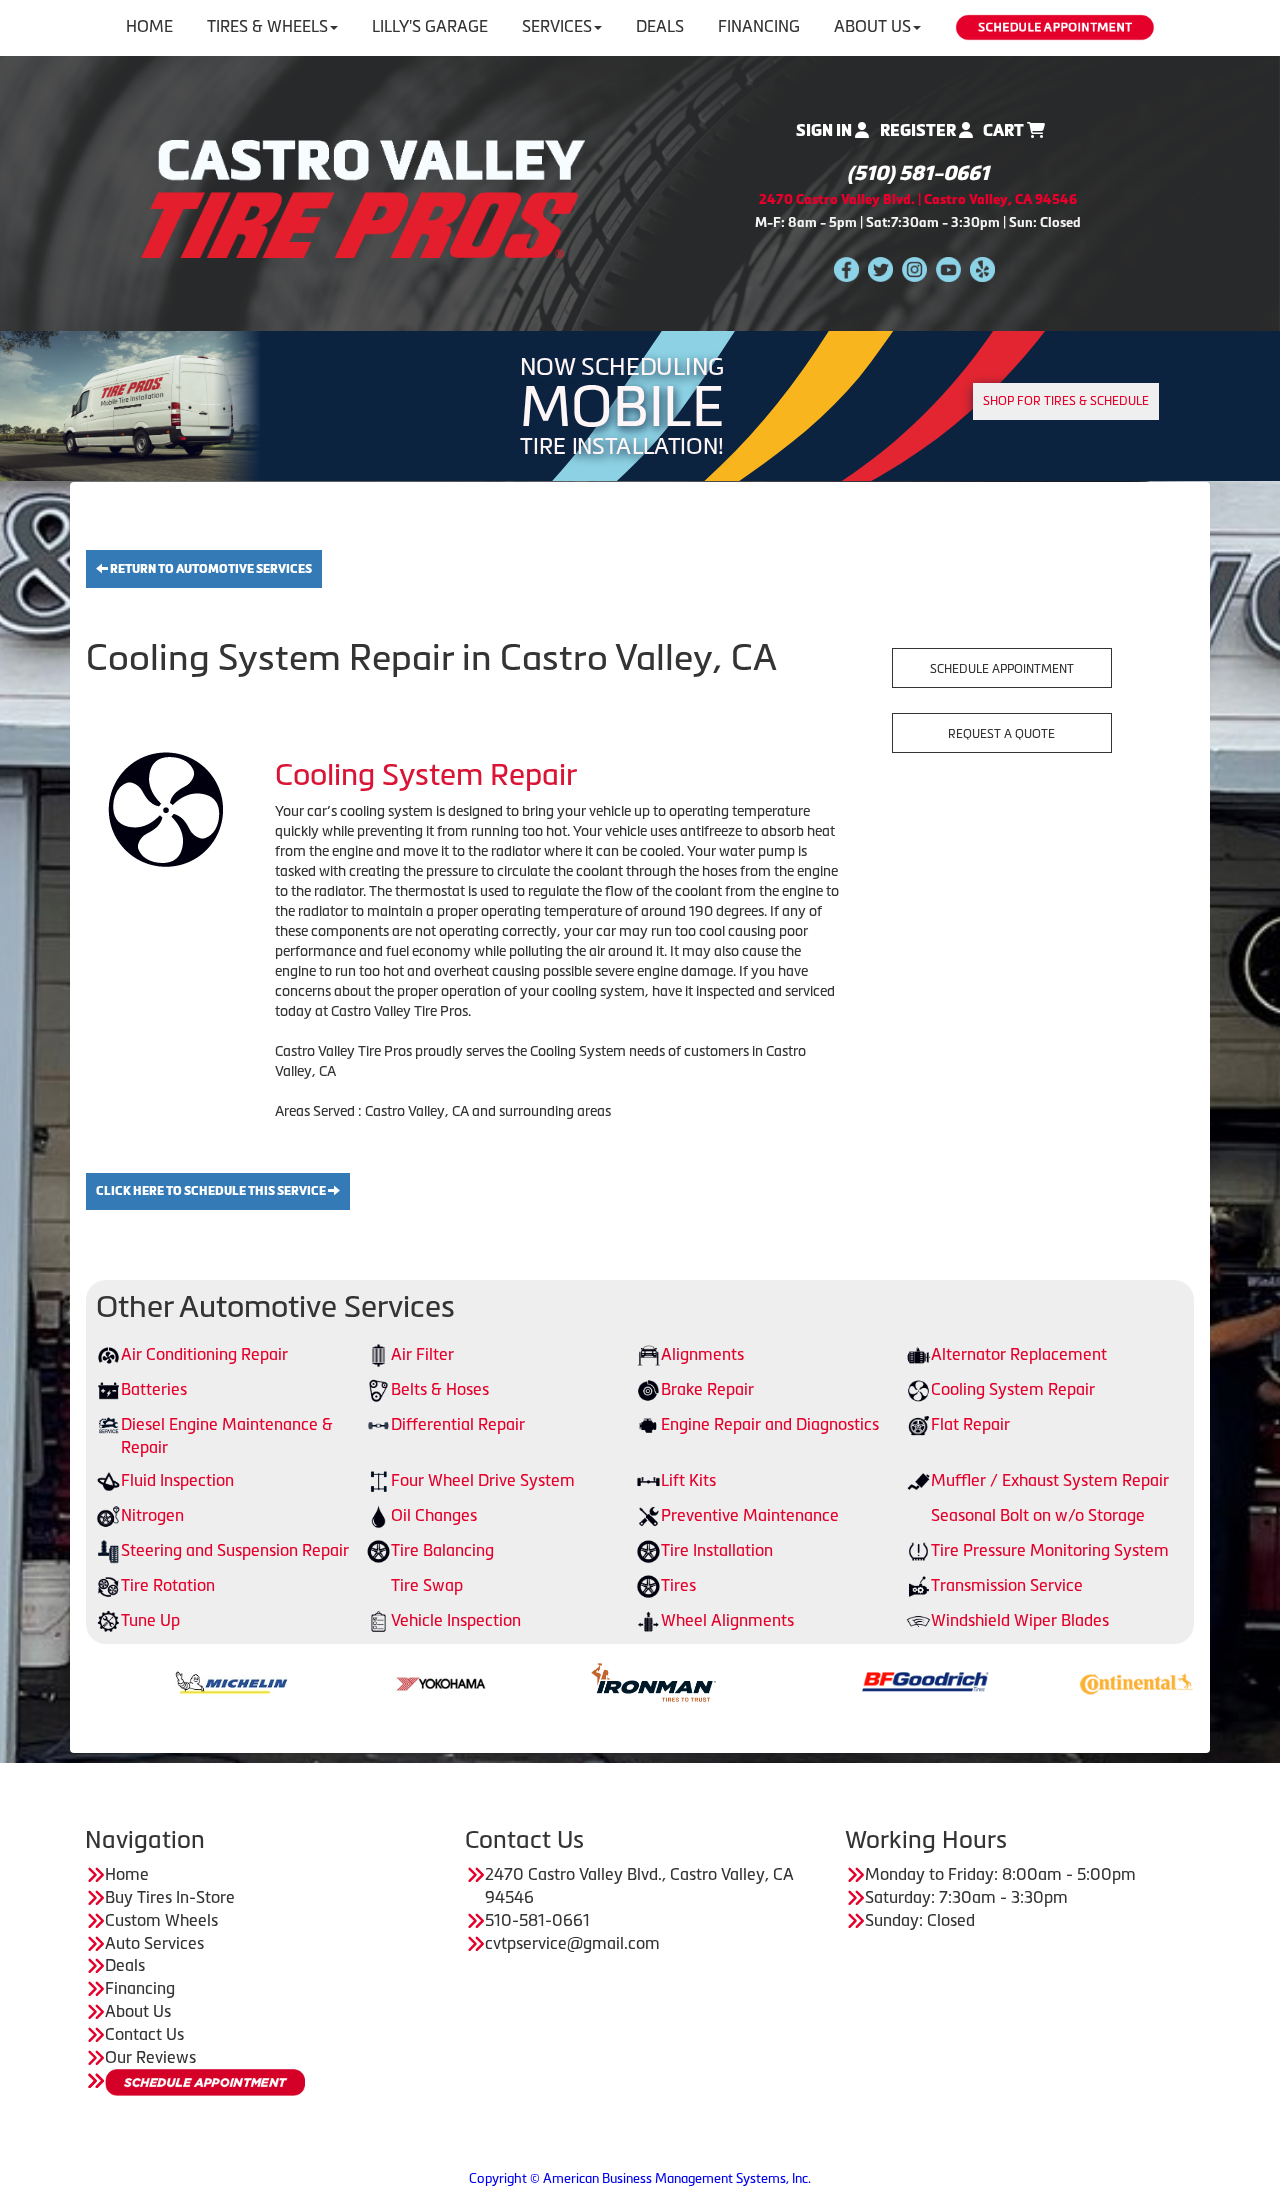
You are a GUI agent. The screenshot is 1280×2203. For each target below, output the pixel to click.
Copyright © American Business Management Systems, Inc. (640, 2178)
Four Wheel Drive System (483, 1480)
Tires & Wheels (267, 26)
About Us (872, 26)
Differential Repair (458, 1424)
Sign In (825, 130)
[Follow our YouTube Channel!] (948, 268)
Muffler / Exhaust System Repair (1050, 1480)
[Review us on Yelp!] (982, 268)
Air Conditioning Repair (204, 1354)
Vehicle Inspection (456, 1620)
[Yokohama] (355, 1681)
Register (919, 130)
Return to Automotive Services (210, 569)
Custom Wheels (161, 1920)
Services (557, 26)
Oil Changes (434, 1515)
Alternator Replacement (1019, 1354)
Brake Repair (707, 1389)
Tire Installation (717, 1550)
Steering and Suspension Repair (235, 1550)
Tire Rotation (168, 1585)
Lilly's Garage (430, 26)
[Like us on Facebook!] (846, 268)
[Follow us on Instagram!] (914, 268)
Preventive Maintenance (750, 1515)
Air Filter (422, 1354)
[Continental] (1049, 1681)
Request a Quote (1001, 734)
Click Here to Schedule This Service (212, 1191)
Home (149, 26)
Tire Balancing (442, 1550)
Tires (678, 1585)
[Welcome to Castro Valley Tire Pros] (363, 197)
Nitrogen (152, 1515)
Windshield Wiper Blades (1020, 1620)
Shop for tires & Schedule (1066, 401)
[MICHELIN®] (144, 1681)
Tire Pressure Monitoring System (1050, 1550)
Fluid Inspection (177, 1480)
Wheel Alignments (727, 1620)
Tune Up (150, 1620)
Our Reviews (150, 2057)
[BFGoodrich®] (838, 1681)
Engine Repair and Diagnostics (770, 1424)
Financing (759, 26)
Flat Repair (970, 1424)
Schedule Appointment (1002, 669)
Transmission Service (1007, 1585)
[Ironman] (566, 1681)
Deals (660, 26)
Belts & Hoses (440, 1389)
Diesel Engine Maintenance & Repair (227, 1435)
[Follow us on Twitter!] (880, 268)
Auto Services (154, 1943)
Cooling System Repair (1013, 1389)
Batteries (154, 1389)
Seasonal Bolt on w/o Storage (1038, 1515)
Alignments (702, 1354)
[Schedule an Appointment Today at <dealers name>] (205, 2082)
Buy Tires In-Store (170, 1897)
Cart (1005, 130)
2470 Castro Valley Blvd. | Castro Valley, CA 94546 (918, 199)
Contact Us (144, 2034)
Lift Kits (688, 1480)
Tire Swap (427, 1585)
